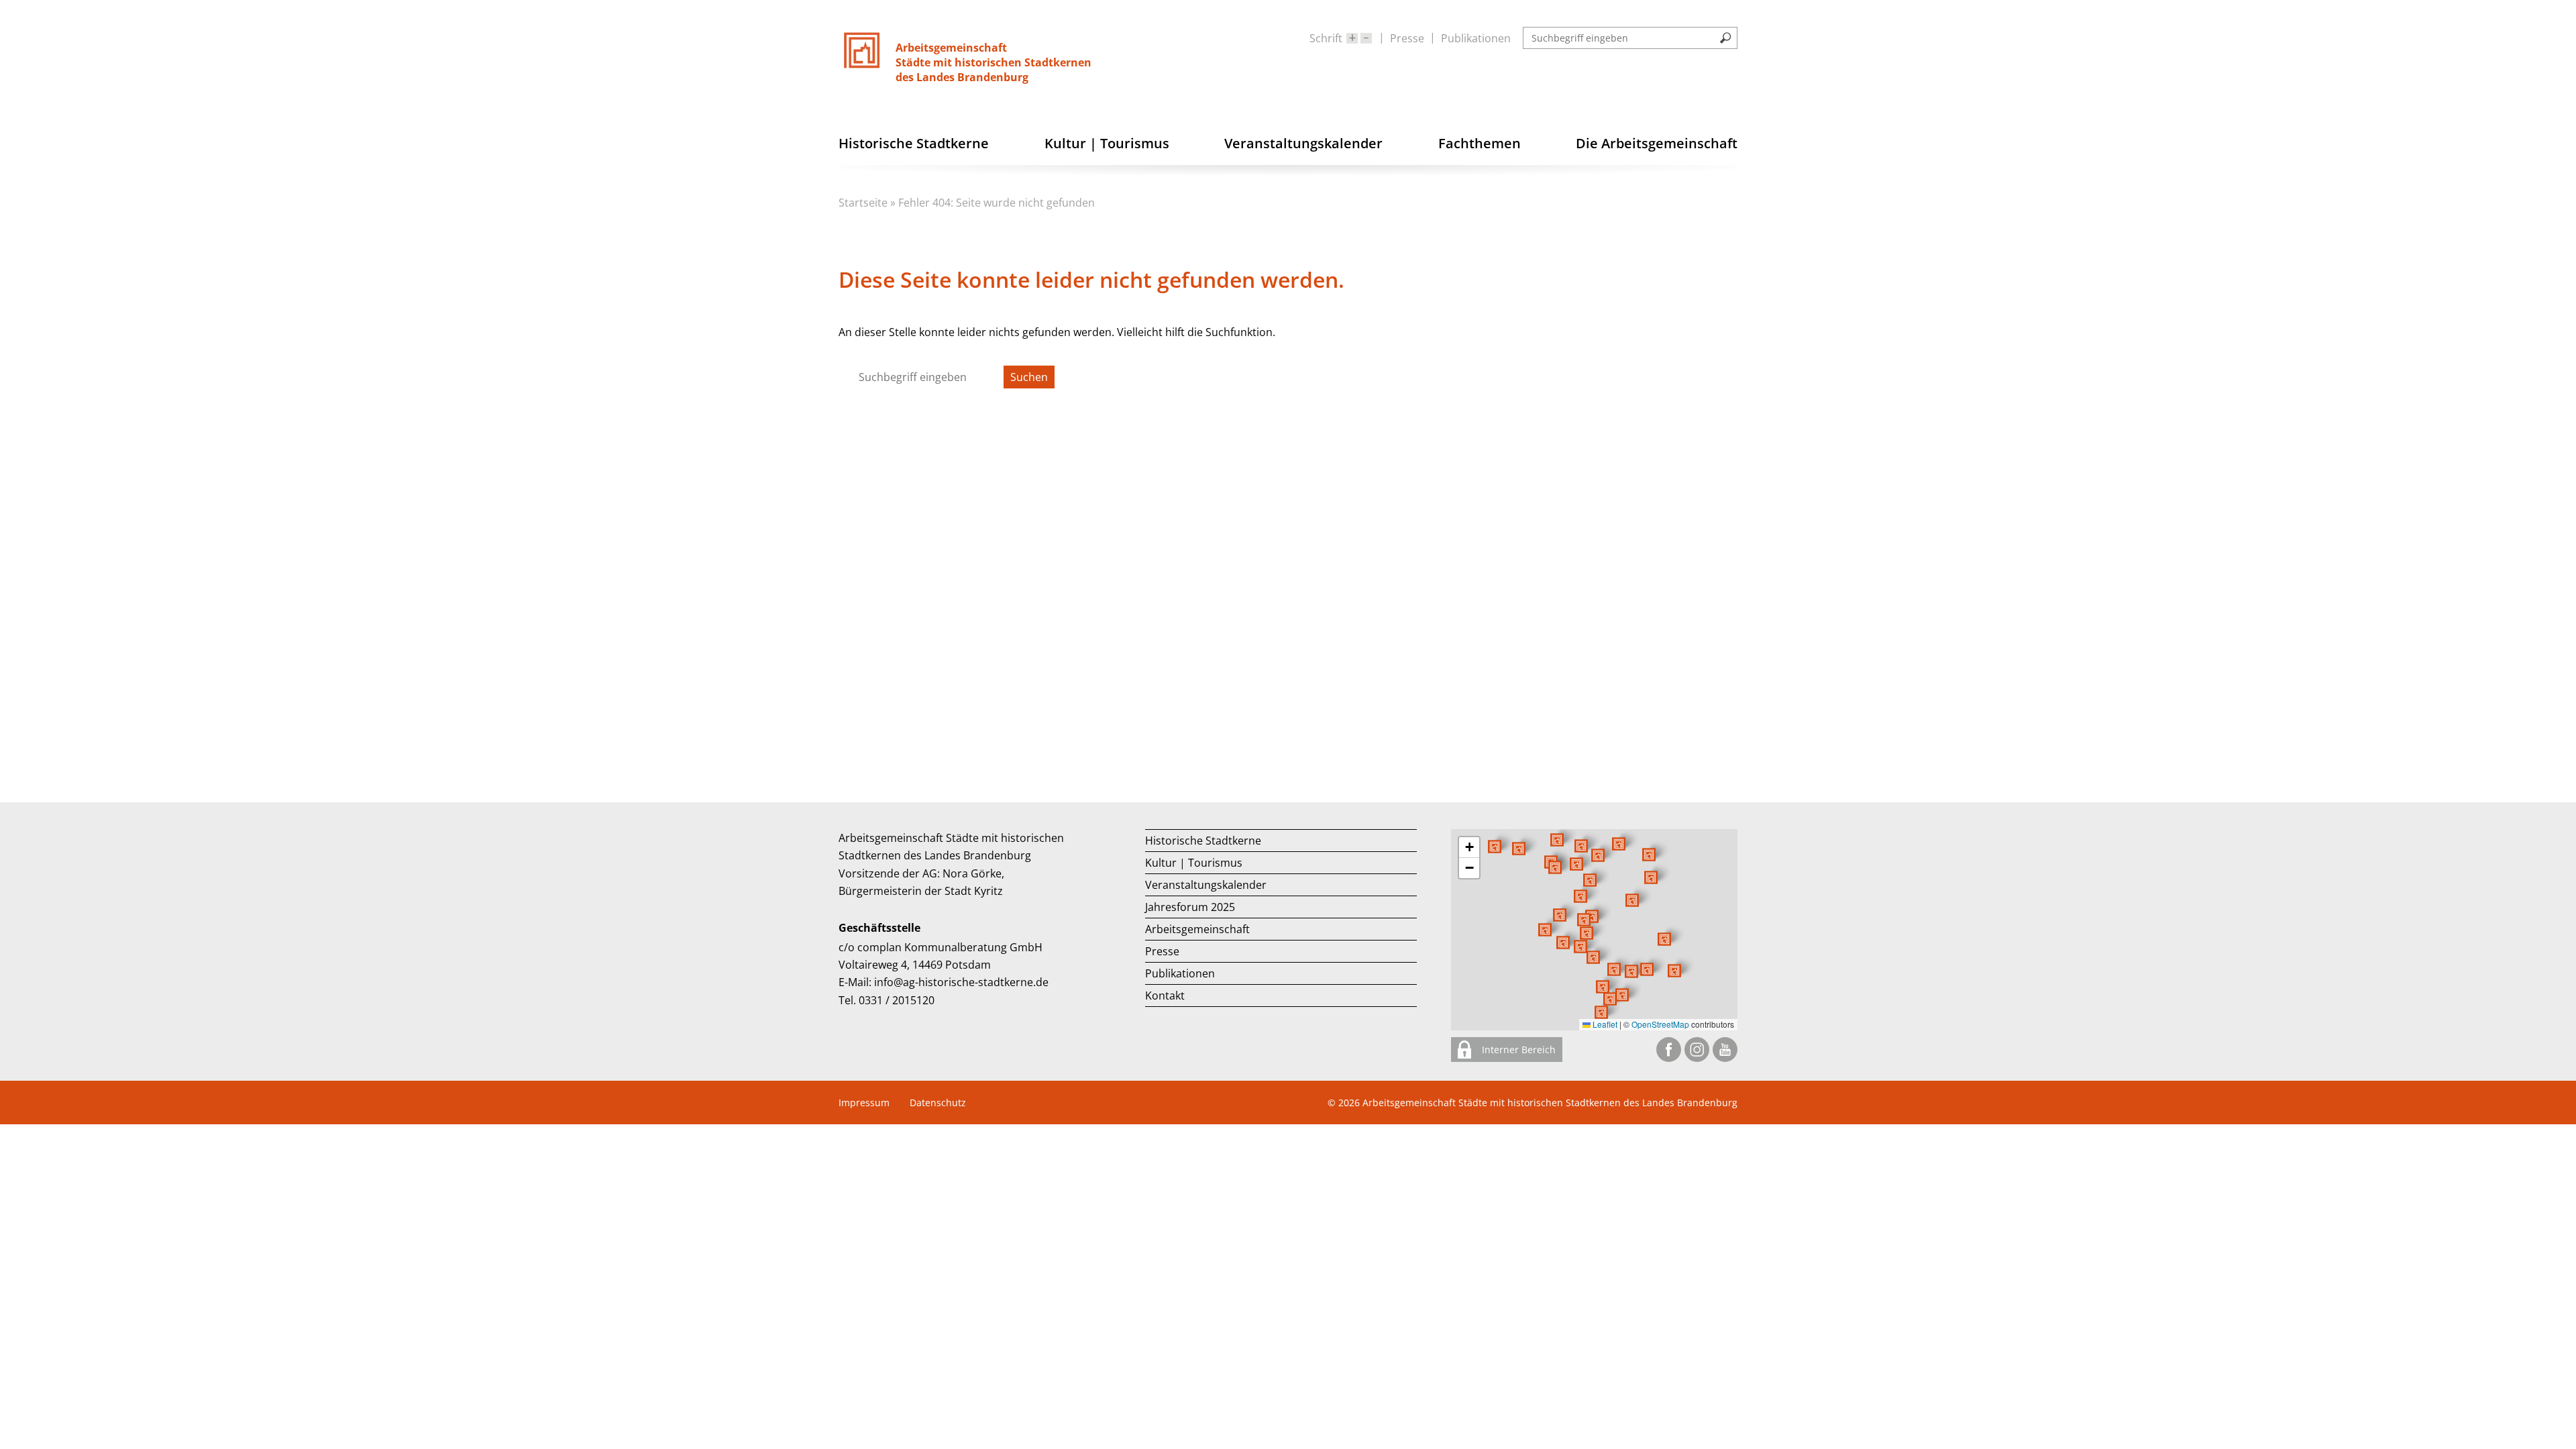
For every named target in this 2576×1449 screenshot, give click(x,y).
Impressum (864, 1103)
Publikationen (1476, 38)
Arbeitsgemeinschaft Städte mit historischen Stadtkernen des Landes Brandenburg (1550, 1103)
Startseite (863, 203)
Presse (1407, 38)
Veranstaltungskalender (1206, 885)
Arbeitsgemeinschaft (1197, 929)
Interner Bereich (1517, 1050)
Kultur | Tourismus (1194, 863)
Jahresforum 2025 (1190, 907)
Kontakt (1165, 996)
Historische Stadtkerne (1203, 841)
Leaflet (1604, 1024)
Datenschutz (938, 1103)
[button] (1632, 900)
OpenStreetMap (1660, 1024)
